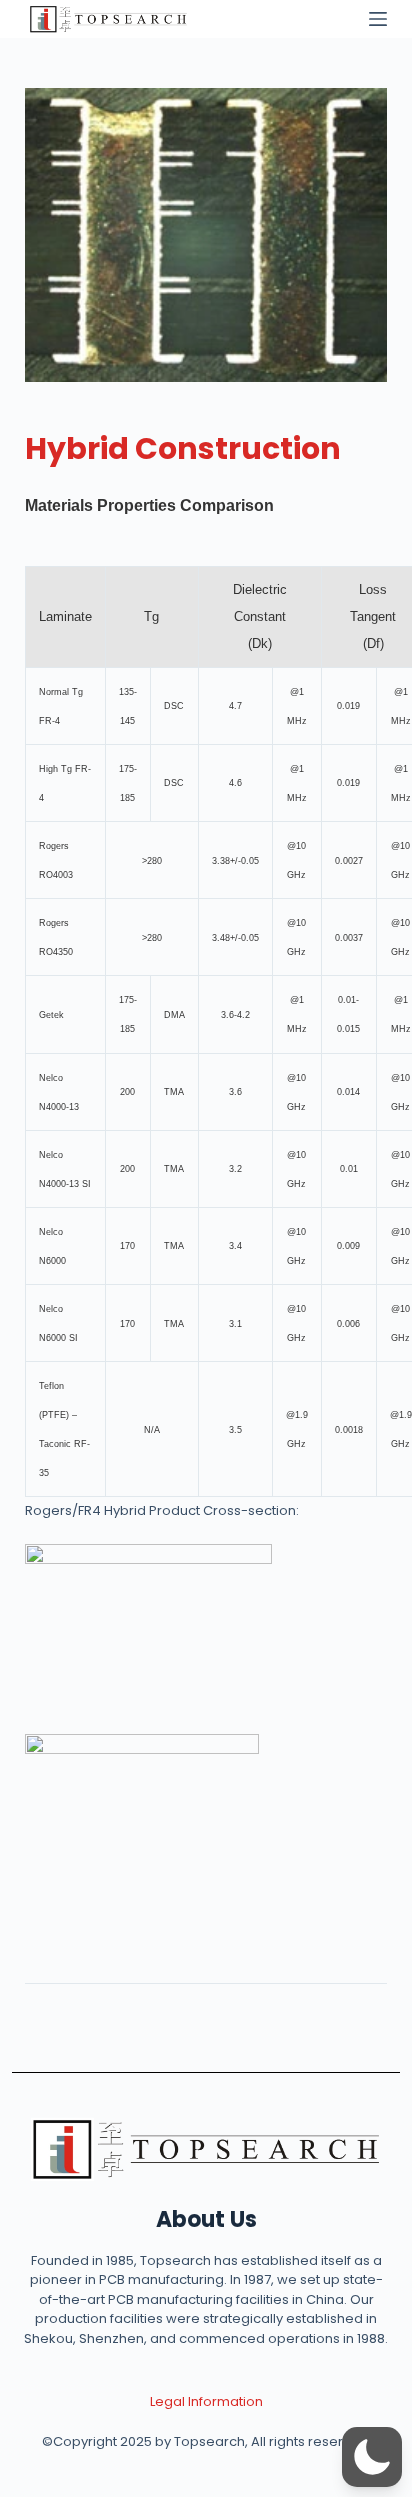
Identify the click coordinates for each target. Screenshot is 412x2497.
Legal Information (206, 2401)
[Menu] (378, 19)
